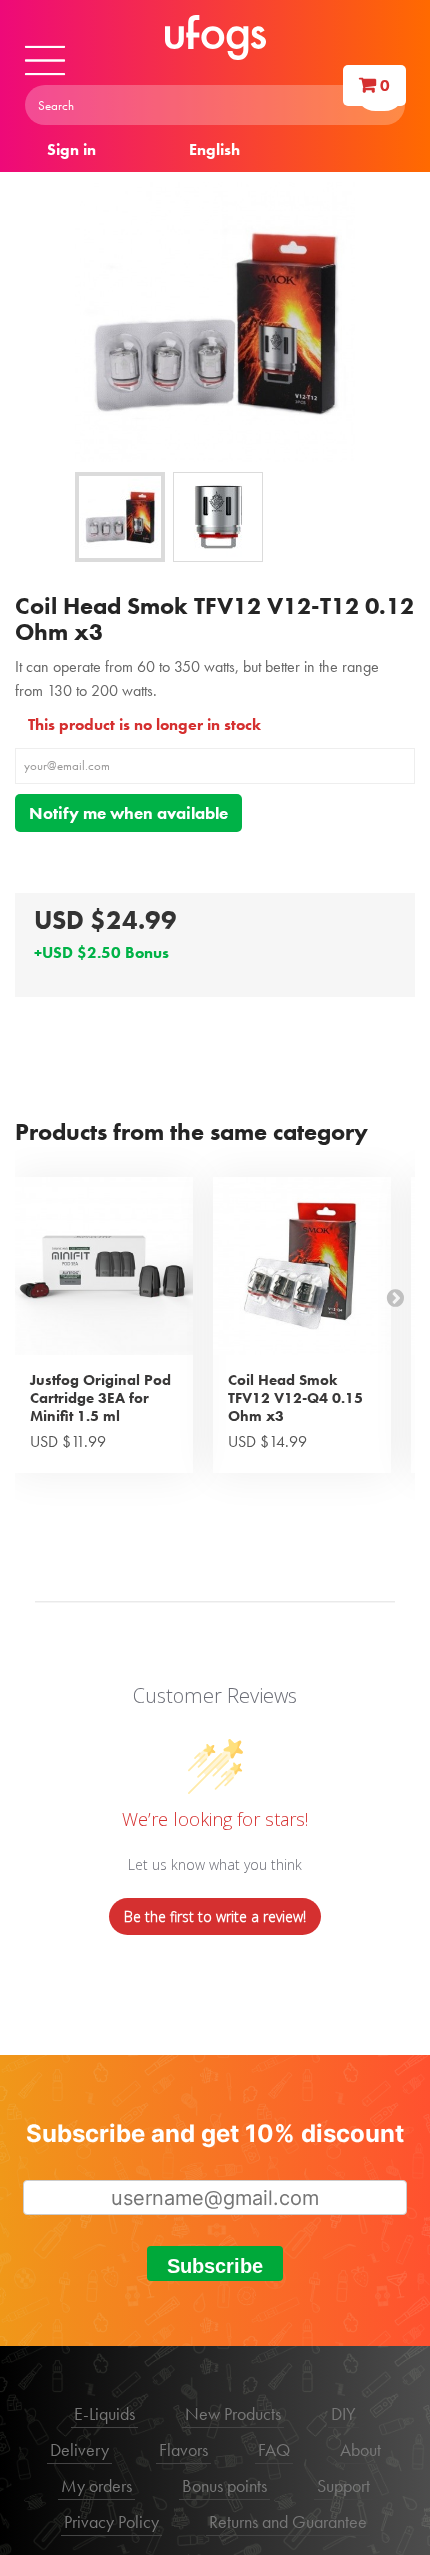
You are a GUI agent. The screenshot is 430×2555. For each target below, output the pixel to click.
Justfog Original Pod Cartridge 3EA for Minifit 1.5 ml (100, 1398)
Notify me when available (128, 813)
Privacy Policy (111, 2521)
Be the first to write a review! (215, 1916)
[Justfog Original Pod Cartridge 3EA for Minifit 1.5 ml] (104, 1266)
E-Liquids (104, 2413)
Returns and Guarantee (288, 2521)
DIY (343, 2413)
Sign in (71, 149)
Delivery (79, 2449)
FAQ (274, 2449)
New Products (233, 2413)
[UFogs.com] (215, 37)
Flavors (183, 2449)
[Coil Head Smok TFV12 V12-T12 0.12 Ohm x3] (120, 517)
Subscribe (215, 2266)
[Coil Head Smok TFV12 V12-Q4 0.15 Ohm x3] (302, 1266)
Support (343, 2485)
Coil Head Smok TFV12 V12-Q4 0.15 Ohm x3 (295, 1398)
